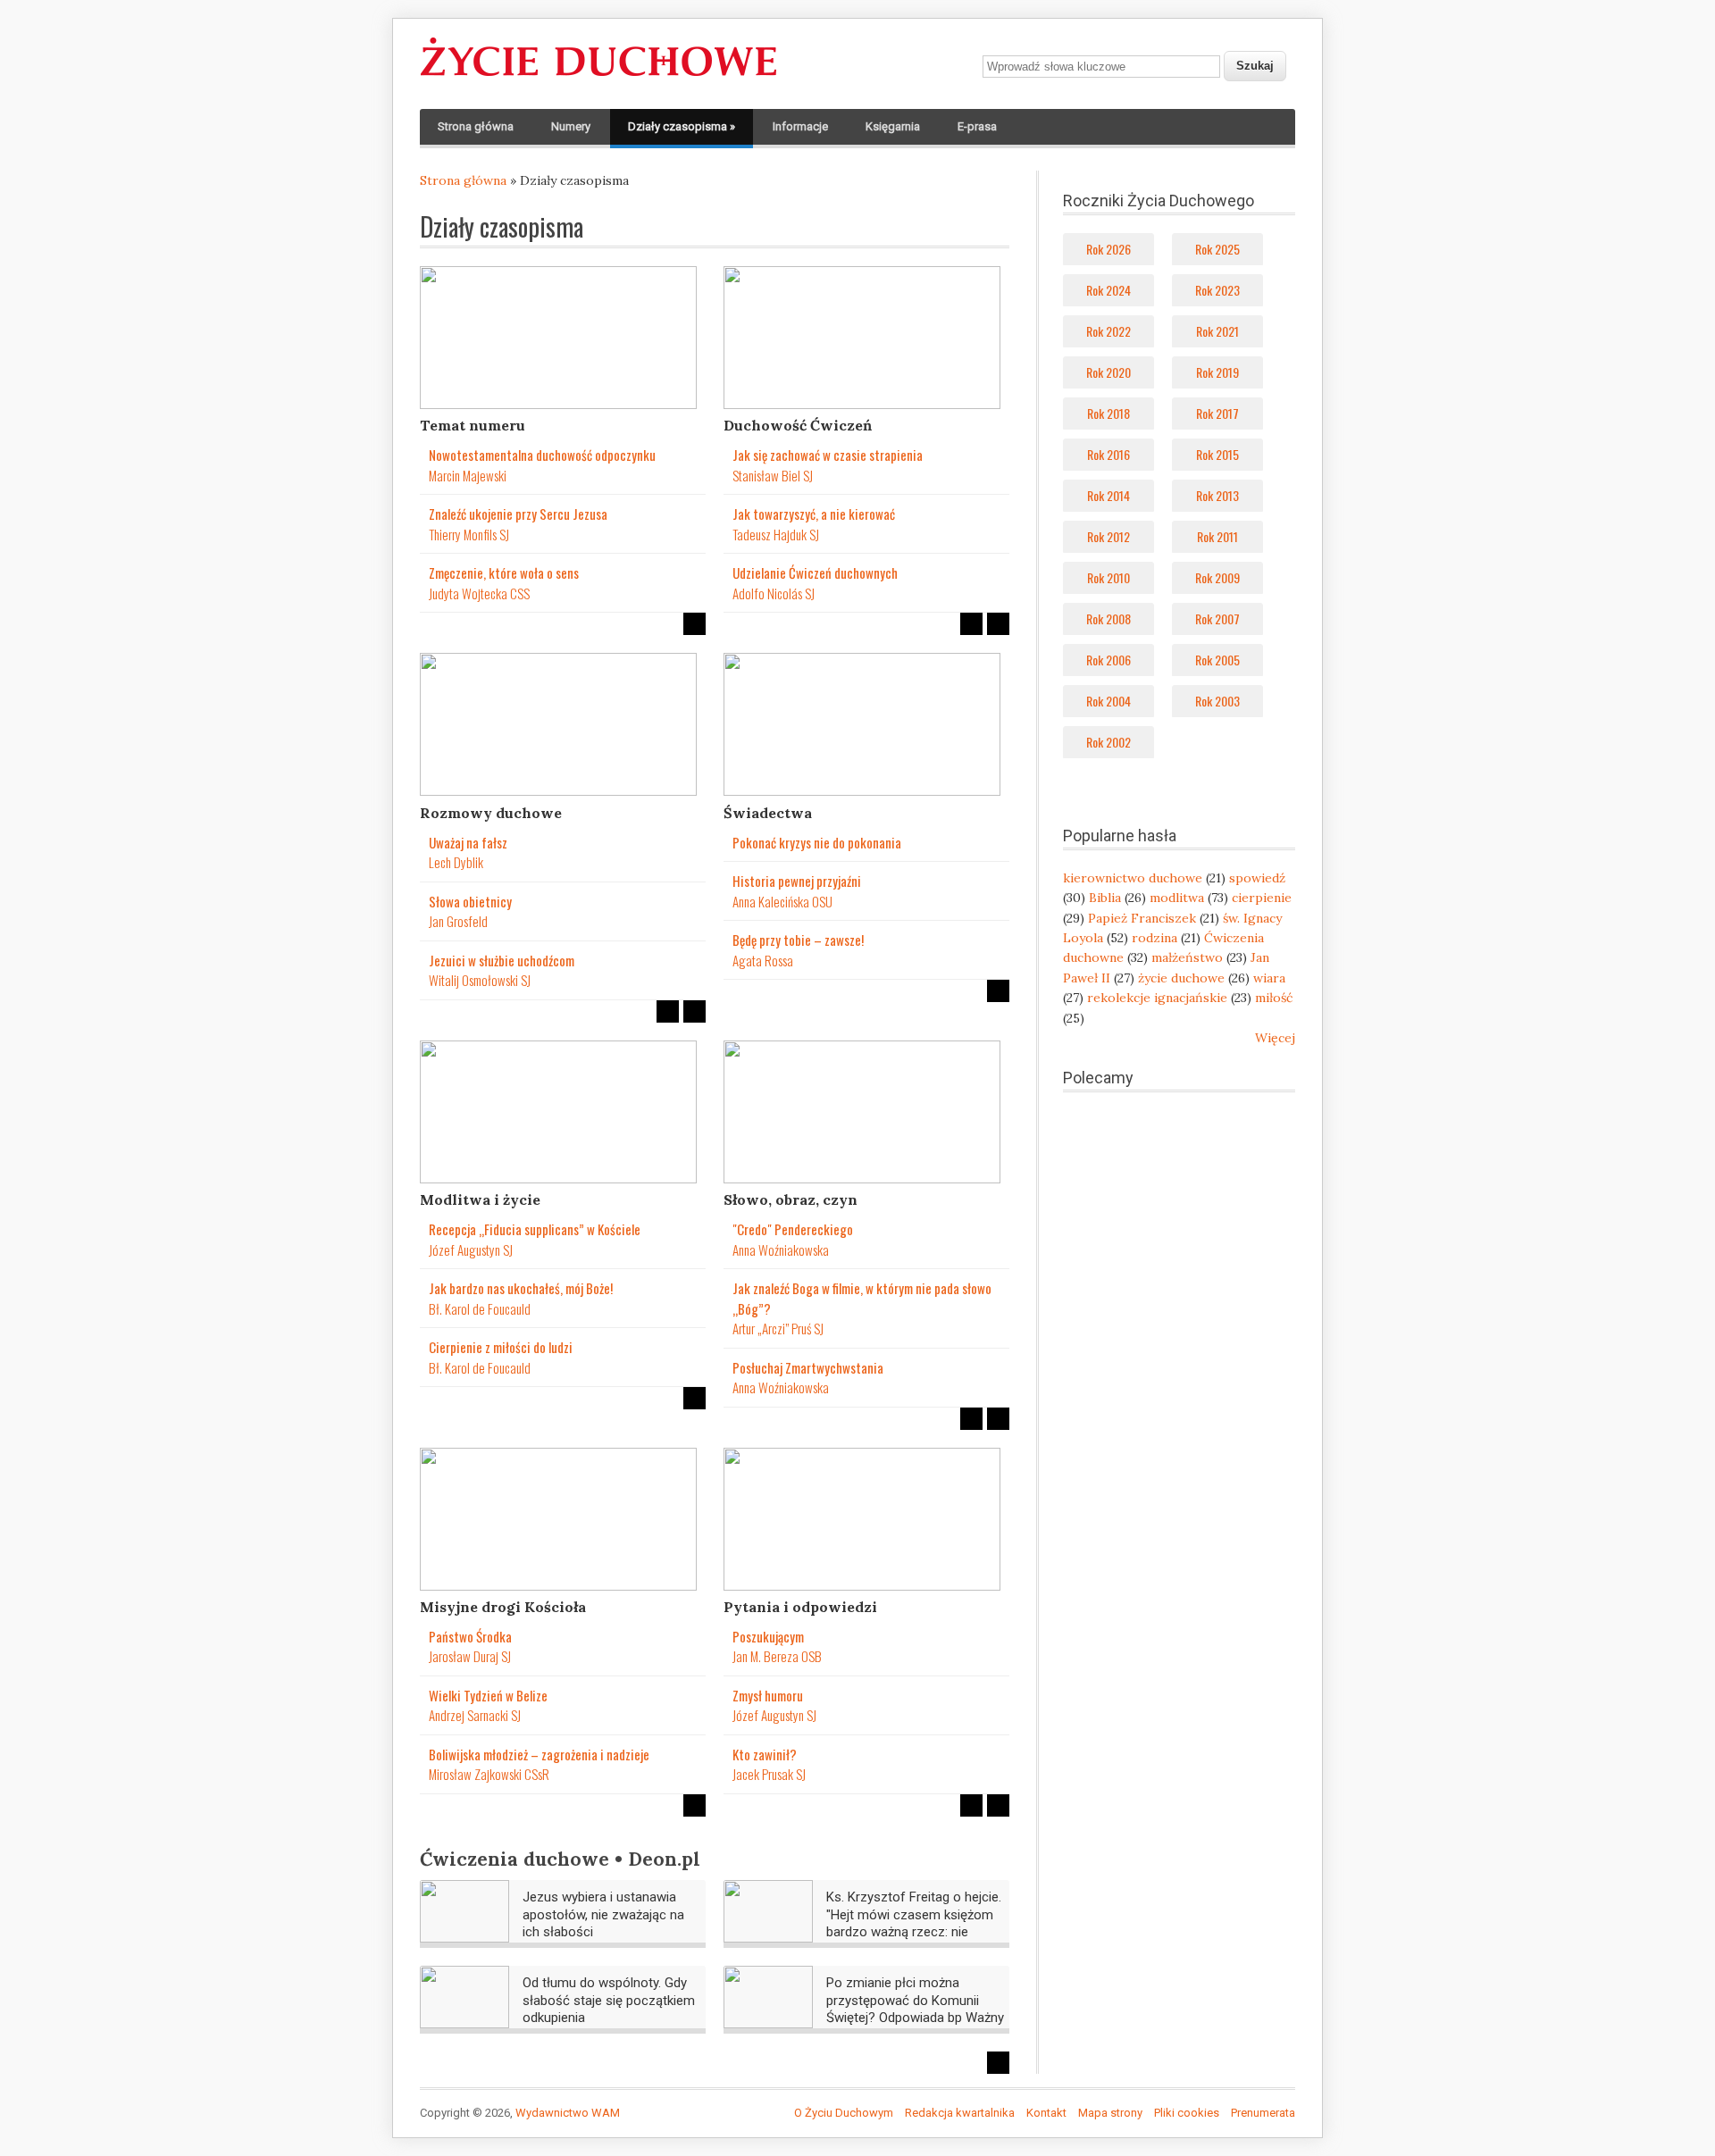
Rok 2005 (1217, 660)
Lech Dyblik (456, 862)
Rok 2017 (1217, 413)
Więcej (1275, 1038)
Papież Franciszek (1142, 918)
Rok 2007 (1217, 618)
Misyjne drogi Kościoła (503, 1607)
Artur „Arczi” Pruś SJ (778, 1328)
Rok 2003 (1217, 701)
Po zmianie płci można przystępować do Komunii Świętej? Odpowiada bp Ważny (915, 2000)
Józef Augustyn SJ (471, 1249)
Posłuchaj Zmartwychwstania (808, 1367)
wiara (1269, 978)
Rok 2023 (1217, 290)
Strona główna (476, 126)
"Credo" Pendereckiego (793, 1229)
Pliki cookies (1187, 2113)
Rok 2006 (1108, 660)
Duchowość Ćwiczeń (798, 425)
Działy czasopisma (682, 126)
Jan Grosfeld (458, 921)
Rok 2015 (1217, 454)
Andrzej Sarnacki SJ (475, 1715)
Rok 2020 (1108, 372)
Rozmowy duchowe (491, 813)
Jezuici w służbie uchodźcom (502, 960)
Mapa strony (1110, 2113)
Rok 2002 (1108, 742)
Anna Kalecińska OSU (782, 901)
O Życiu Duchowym (844, 2113)
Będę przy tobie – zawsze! (798, 940)
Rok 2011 (1217, 536)
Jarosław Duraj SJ (470, 1656)
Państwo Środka (470, 1636)
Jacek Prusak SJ (769, 1774)
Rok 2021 (1217, 331)
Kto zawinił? (765, 1754)
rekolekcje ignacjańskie (1157, 998)
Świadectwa (768, 813)
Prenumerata (1263, 2113)
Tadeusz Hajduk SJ (776, 534)
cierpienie (1262, 898)
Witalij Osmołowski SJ (480, 980)
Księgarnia (893, 126)
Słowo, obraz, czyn (791, 1199)
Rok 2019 (1217, 372)
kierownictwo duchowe (1133, 878)
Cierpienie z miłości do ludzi (501, 1347)
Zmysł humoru (768, 1695)
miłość (1274, 998)
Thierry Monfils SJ (469, 534)
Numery (571, 126)
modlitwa (1177, 898)
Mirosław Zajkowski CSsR (489, 1774)
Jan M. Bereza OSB (777, 1656)
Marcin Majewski (468, 475)
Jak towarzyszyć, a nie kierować (814, 514)
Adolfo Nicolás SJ (774, 593)
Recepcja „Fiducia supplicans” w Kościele (535, 1229)
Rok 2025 (1217, 249)
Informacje (800, 126)
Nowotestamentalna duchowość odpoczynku (542, 455)
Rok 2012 (1108, 536)
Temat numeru (473, 425)
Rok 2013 (1217, 495)
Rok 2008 (1108, 618)
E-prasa (977, 126)
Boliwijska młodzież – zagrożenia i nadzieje (539, 1754)
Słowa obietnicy (470, 901)
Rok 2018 (1108, 413)
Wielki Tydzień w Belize (488, 1695)
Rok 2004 (1108, 701)
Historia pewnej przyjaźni (797, 881)
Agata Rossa (763, 960)
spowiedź (1257, 878)
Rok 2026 (1108, 249)
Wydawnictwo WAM (568, 2113)
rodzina (1154, 938)
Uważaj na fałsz (468, 842)
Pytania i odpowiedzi (800, 1607)
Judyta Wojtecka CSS (479, 593)
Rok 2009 (1217, 577)
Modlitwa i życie (480, 1199)
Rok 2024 (1108, 290)
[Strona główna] (598, 77)
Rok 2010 (1108, 577)
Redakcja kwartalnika (960, 2113)
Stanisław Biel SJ (773, 475)
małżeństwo (1187, 957)
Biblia (1105, 898)
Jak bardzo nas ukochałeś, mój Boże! (521, 1288)
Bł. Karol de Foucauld (480, 1308)
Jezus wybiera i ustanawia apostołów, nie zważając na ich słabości (603, 1914)
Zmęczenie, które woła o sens (504, 572)
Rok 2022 (1108, 331)
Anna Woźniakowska (781, 1249)
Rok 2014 (1108, 495)
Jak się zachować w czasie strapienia (828, 455)
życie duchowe (1181, 978)
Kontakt (1046, 2113)
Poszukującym (768, 1636)
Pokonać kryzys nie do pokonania (817, 842)
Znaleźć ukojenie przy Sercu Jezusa (518, 514)
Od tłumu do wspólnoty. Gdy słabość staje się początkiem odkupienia (609, 2000)
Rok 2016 (1108, 454)
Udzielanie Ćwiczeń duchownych (815, 572)
